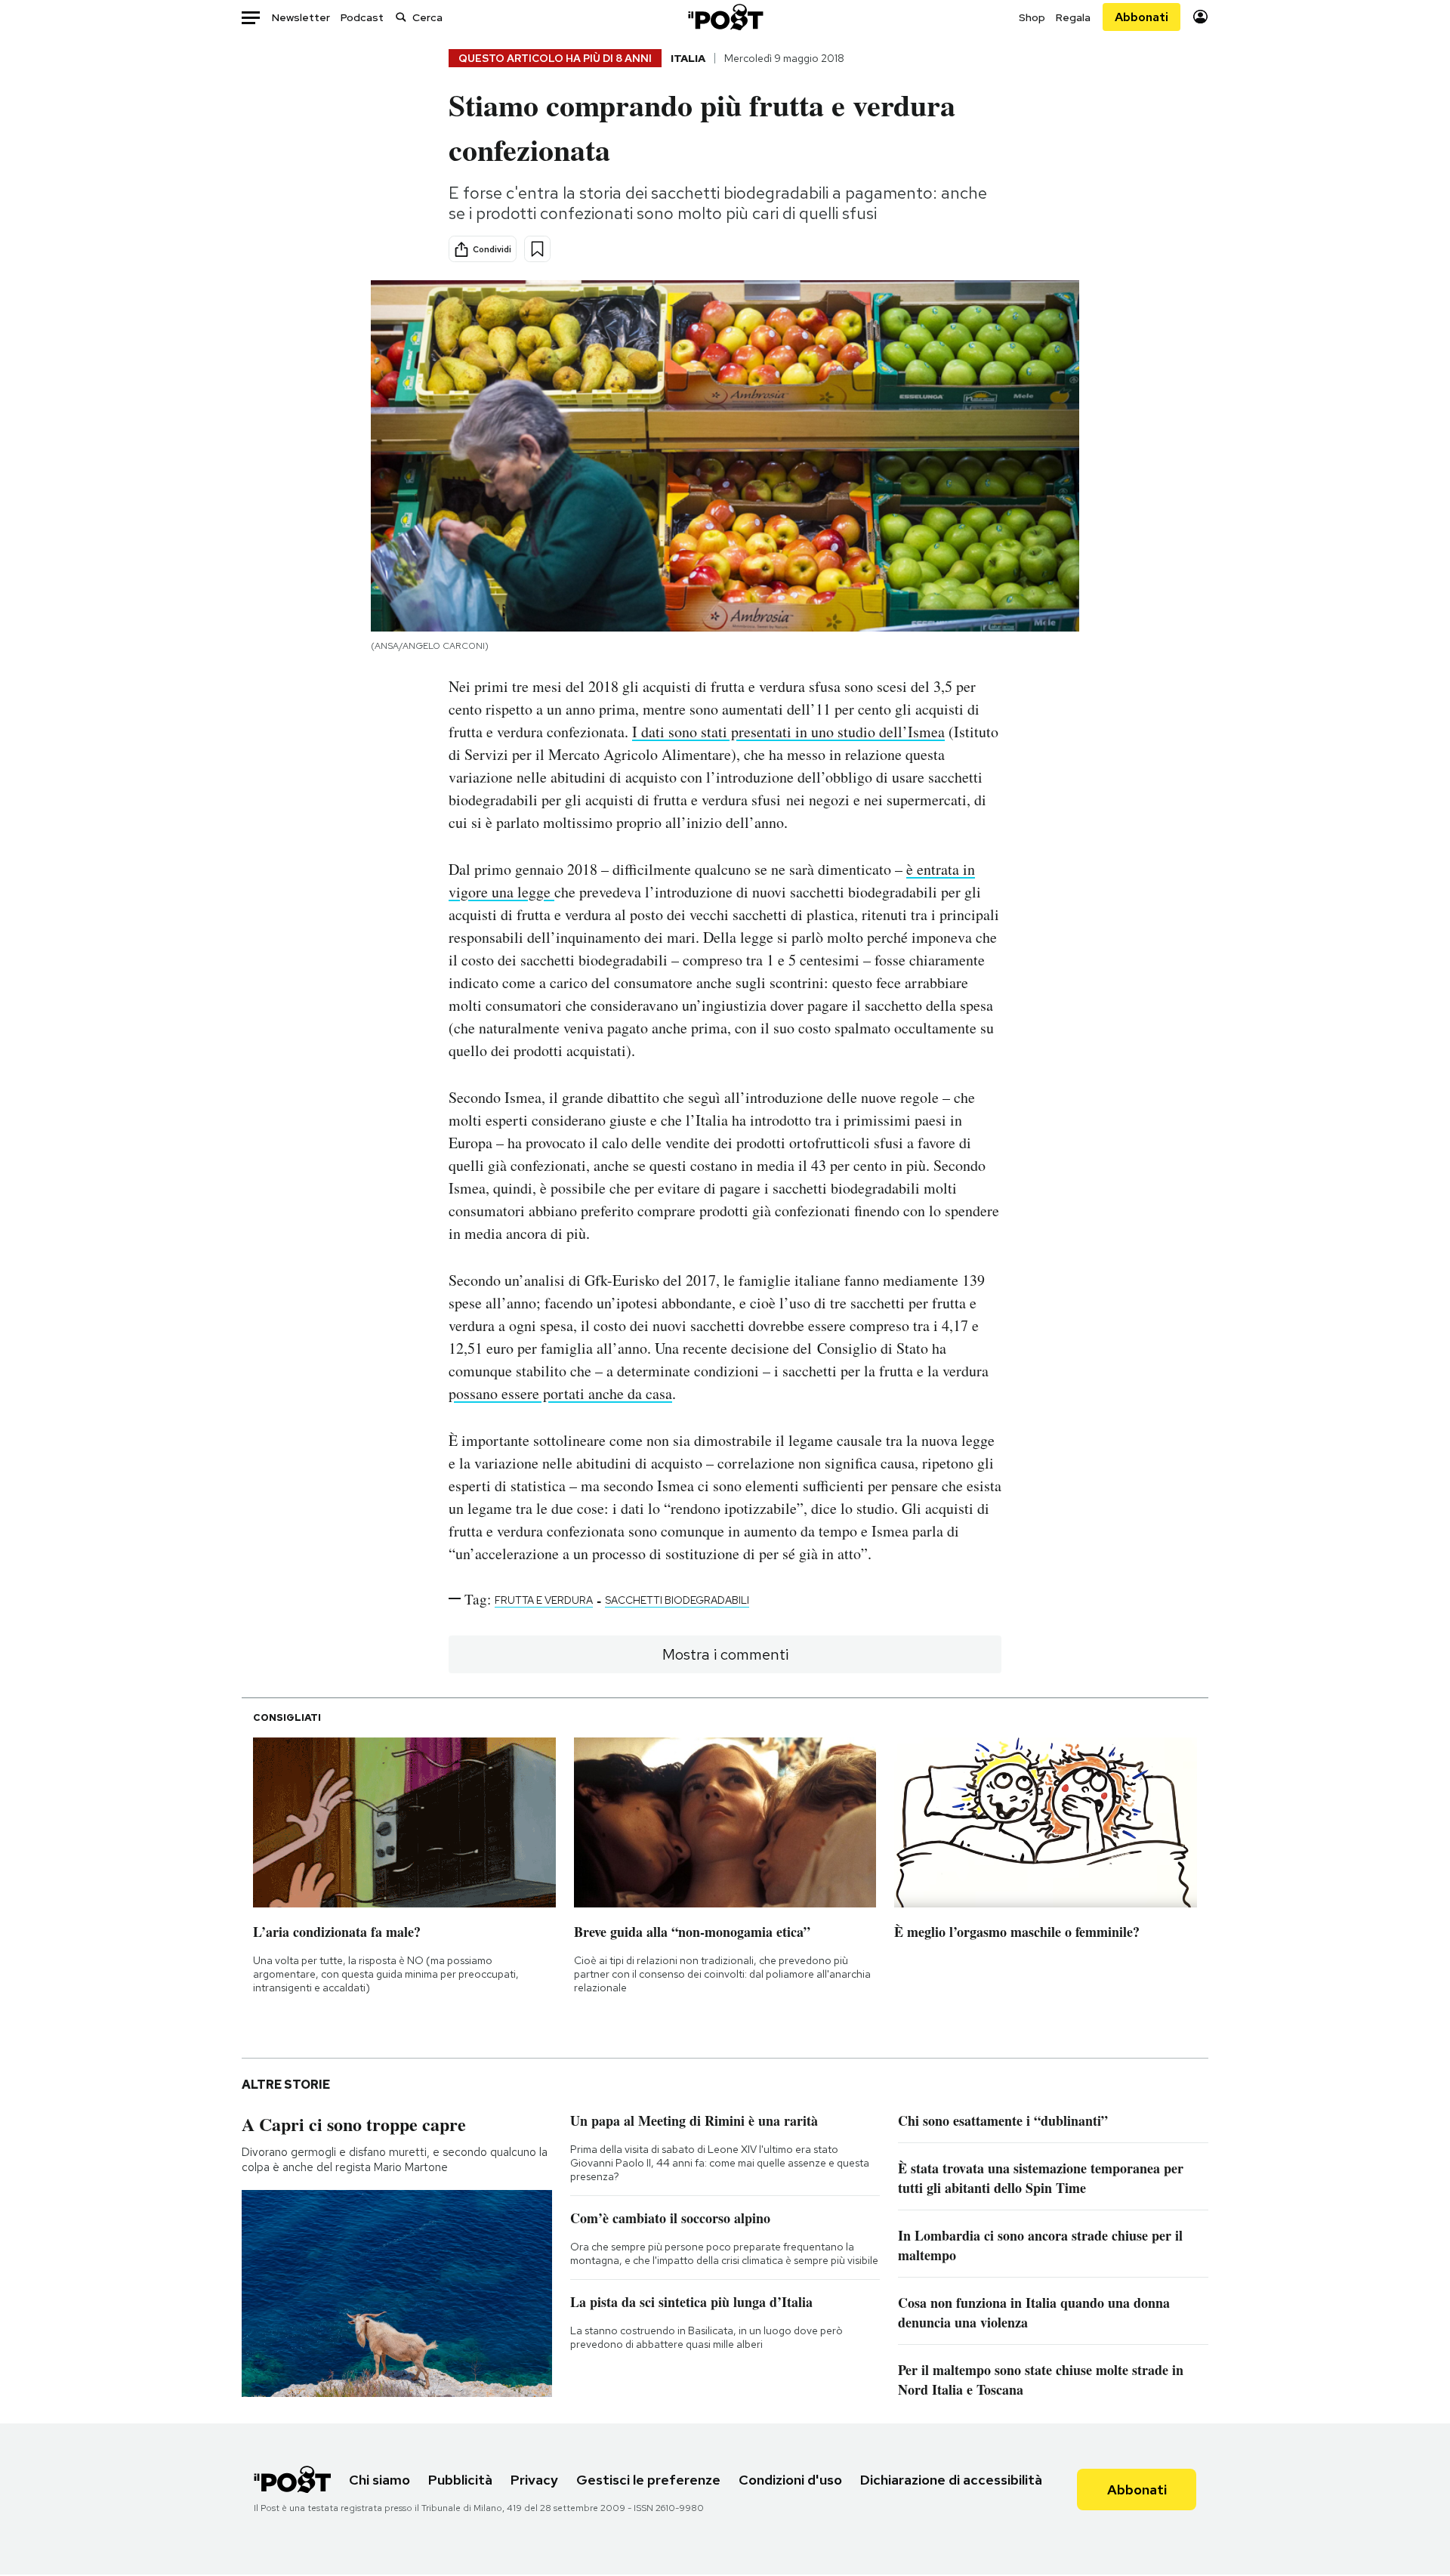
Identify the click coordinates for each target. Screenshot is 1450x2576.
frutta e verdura (544, 1600)
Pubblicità (460, 2480)
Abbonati (1141, 17)
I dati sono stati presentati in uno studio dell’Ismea (788, 732)
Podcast (362, 17)
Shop (1032, 17)
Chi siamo (379, 2480)
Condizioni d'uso (790, 2480)
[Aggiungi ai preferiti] (537, 249)
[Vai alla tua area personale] (1200, 17)
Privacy (534, 2480)
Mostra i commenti (725, 1654)
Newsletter (301, 17)
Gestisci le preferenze (648, 2480)
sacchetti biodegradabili (677, 1600)
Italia (688, 58)
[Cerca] (401, 17)
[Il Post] (725, 17)
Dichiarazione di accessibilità (951, 2480)
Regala (1073, 17)
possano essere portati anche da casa (560, 1393)
